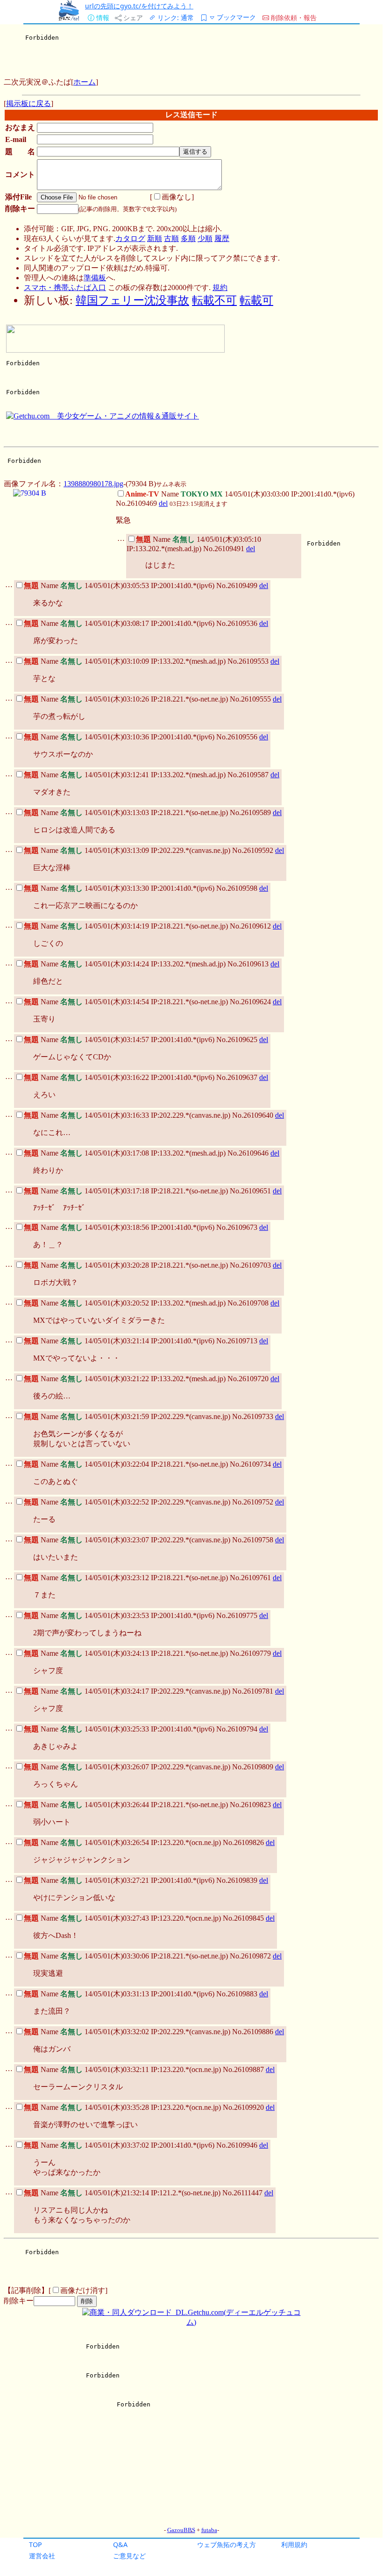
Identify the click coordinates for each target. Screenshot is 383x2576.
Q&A (120, 2544)
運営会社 (42, 2556)
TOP (35, 2544)
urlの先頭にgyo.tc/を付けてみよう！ (139, 6)
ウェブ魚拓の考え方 (227, 2544)
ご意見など (129, 2556)
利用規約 (294, 2544)
